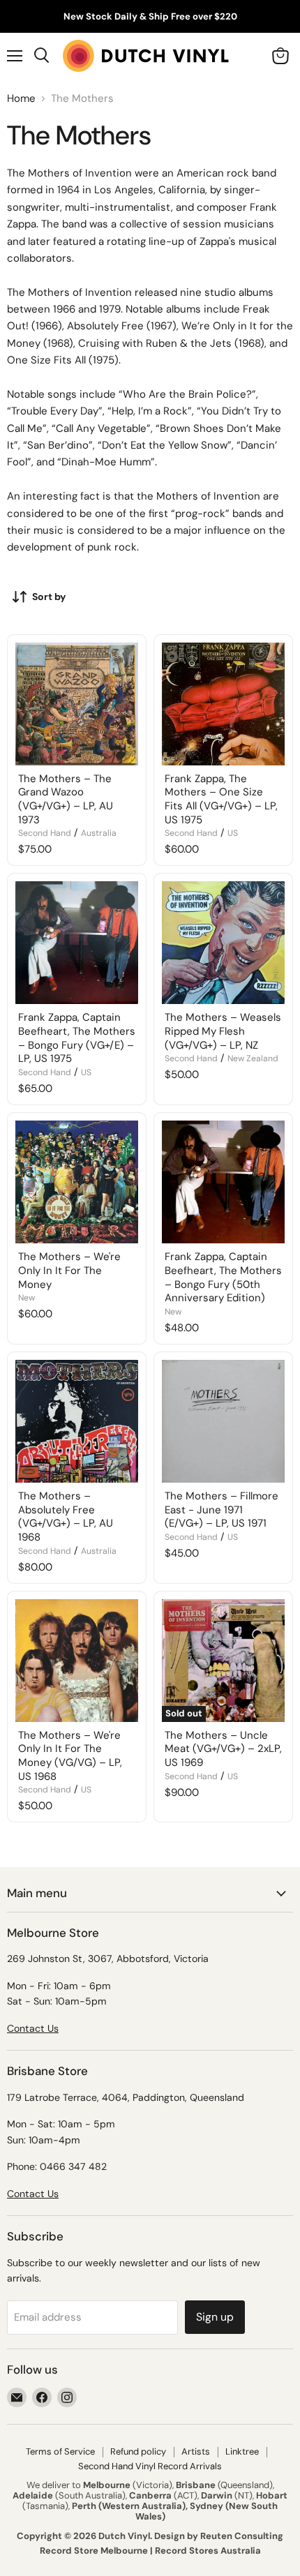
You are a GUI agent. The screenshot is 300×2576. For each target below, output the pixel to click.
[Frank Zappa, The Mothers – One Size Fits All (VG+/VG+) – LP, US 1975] (223, 704)
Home (21, 99)
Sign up (215, 2317)
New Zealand (253, 1058)
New (27, 1298)
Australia (99, 833)
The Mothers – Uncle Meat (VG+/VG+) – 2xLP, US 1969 (223, 1749)
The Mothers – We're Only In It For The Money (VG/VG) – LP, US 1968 (70, 1756)
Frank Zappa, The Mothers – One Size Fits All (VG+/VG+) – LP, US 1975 (221, 799)
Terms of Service (60, 2451)
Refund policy (138, 2451)
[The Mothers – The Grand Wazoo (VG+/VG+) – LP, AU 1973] (77, 704)
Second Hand (45, 833)
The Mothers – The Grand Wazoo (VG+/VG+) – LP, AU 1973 (66, 799)
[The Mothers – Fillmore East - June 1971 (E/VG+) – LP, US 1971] (223, 1421)
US (233, 833)
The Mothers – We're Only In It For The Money (69, 1270)
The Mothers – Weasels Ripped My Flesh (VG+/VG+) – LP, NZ (223, 1031)
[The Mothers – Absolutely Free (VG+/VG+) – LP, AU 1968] (77, 1421)
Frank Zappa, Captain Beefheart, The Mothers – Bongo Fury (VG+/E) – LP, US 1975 (77, 1038)
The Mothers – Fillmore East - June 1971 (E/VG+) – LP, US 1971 (222, 1510)
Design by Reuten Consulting (219, 2536)
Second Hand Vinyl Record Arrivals (150, 2466)
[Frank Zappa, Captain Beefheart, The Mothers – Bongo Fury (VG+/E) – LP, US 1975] (77, 943)
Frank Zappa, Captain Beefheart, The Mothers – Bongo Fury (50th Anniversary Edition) (223, 1277)
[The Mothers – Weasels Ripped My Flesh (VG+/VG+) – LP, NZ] (223, 943)
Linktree (242, 2451)
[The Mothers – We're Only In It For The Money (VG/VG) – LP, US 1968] (77, 1661)
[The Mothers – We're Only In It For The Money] (77, 1182)
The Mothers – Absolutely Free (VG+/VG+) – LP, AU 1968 (66, 1517)
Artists (196, 2451)
